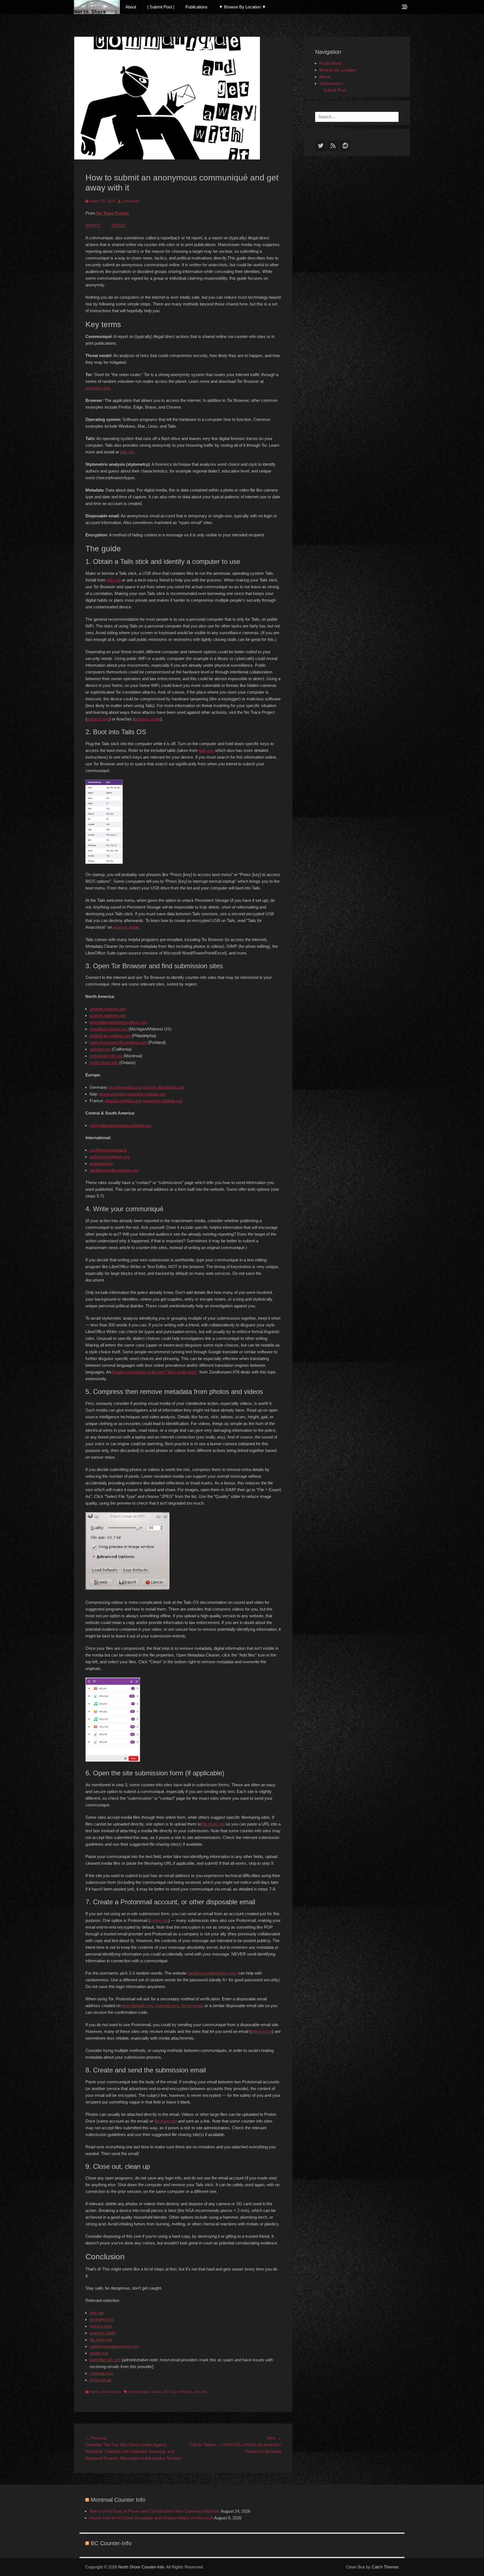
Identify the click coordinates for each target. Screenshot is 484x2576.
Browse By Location (338, 70)
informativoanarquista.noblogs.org (120, 1125)
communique (139, 2392)
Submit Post (335, 90)
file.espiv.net (213, 1824)
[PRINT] (93, 225)
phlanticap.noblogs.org (110, 1036)
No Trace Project (113, 213)
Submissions (331, 83)
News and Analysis (106, 2392)
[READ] (118, 225)
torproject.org (97, 388)
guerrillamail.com (137, 2006)
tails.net (127, 452)
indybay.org (100, 1049)
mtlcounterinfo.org (106, 1056)
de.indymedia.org (125, 1087)
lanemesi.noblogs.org (146, 1094)
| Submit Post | (161, 7)
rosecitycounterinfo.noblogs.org (118, 1042)
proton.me (159, 1920)
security (201, 2392)
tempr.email (192, 2006)
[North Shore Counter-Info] (97, 7)
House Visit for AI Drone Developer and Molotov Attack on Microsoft (151, 2518)
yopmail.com (167, 2006)
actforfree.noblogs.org (110, 1157)
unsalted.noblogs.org (109, 1029)
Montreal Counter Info (118, 2500)
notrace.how (98, 719)
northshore (131, 201)
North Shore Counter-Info (141, 2567)
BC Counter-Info (111, 2543)
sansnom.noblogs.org (163, 1101)
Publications (196, 7)
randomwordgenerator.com (212, 1973)
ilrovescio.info (112, 1094)
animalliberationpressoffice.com (118, 1022)
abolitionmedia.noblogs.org (114, 1170)
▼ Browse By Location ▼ (242, 7)
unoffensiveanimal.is (108, 1150)
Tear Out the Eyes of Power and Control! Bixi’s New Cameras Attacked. (155, 2511)
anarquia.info (101, 1163)
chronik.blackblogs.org (163, 1087)
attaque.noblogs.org (123, 1101)
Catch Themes (385, 2567)
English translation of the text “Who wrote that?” (155, 1372)
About (131, 7)
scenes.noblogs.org (108, 1015)
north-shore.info (104, 1063)
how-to (157, 2392)
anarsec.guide (148, 719)
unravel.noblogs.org (108, 1009)
